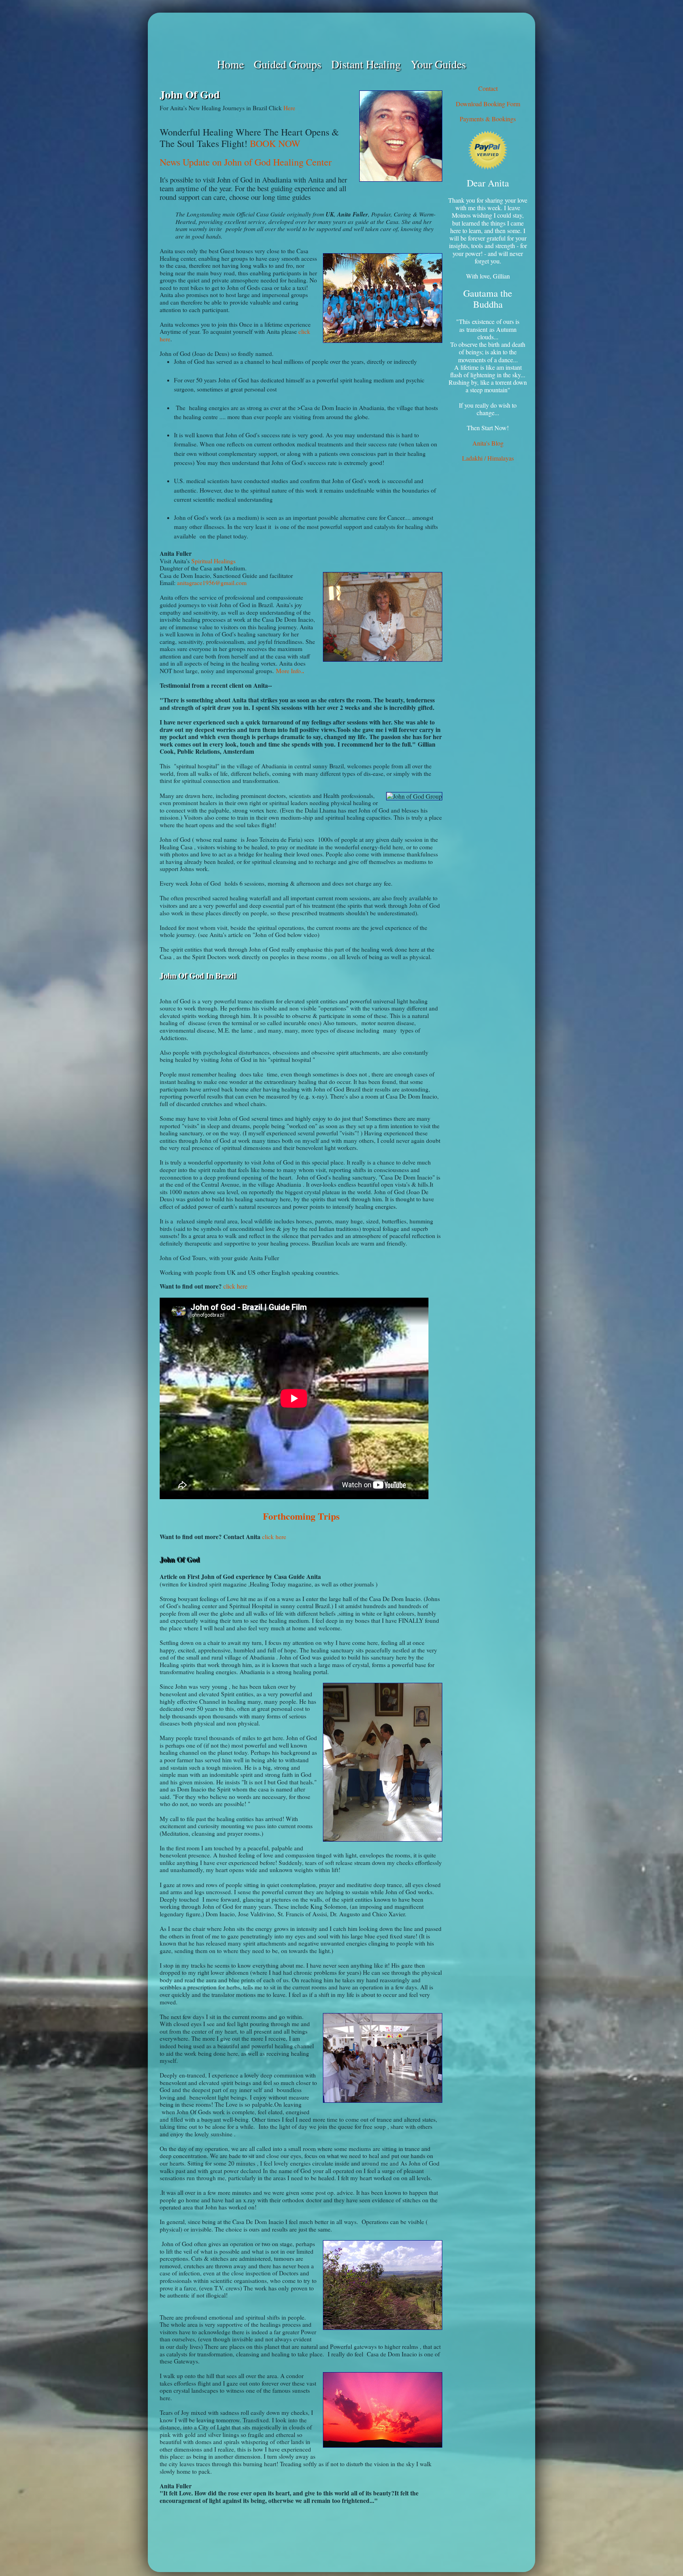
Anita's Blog (488, 443)
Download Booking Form (488, 104)
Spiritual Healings (213, 561)
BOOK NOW (275, 143)
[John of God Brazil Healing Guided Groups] (341, 35)
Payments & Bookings (488, 119)
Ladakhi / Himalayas (488, 458)
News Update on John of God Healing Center (246, 162)
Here (289, 108)
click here (235, 1286)
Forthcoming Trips (301, 1516)
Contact (488, 88)
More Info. (290, 671)
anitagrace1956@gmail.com (212, 583)
